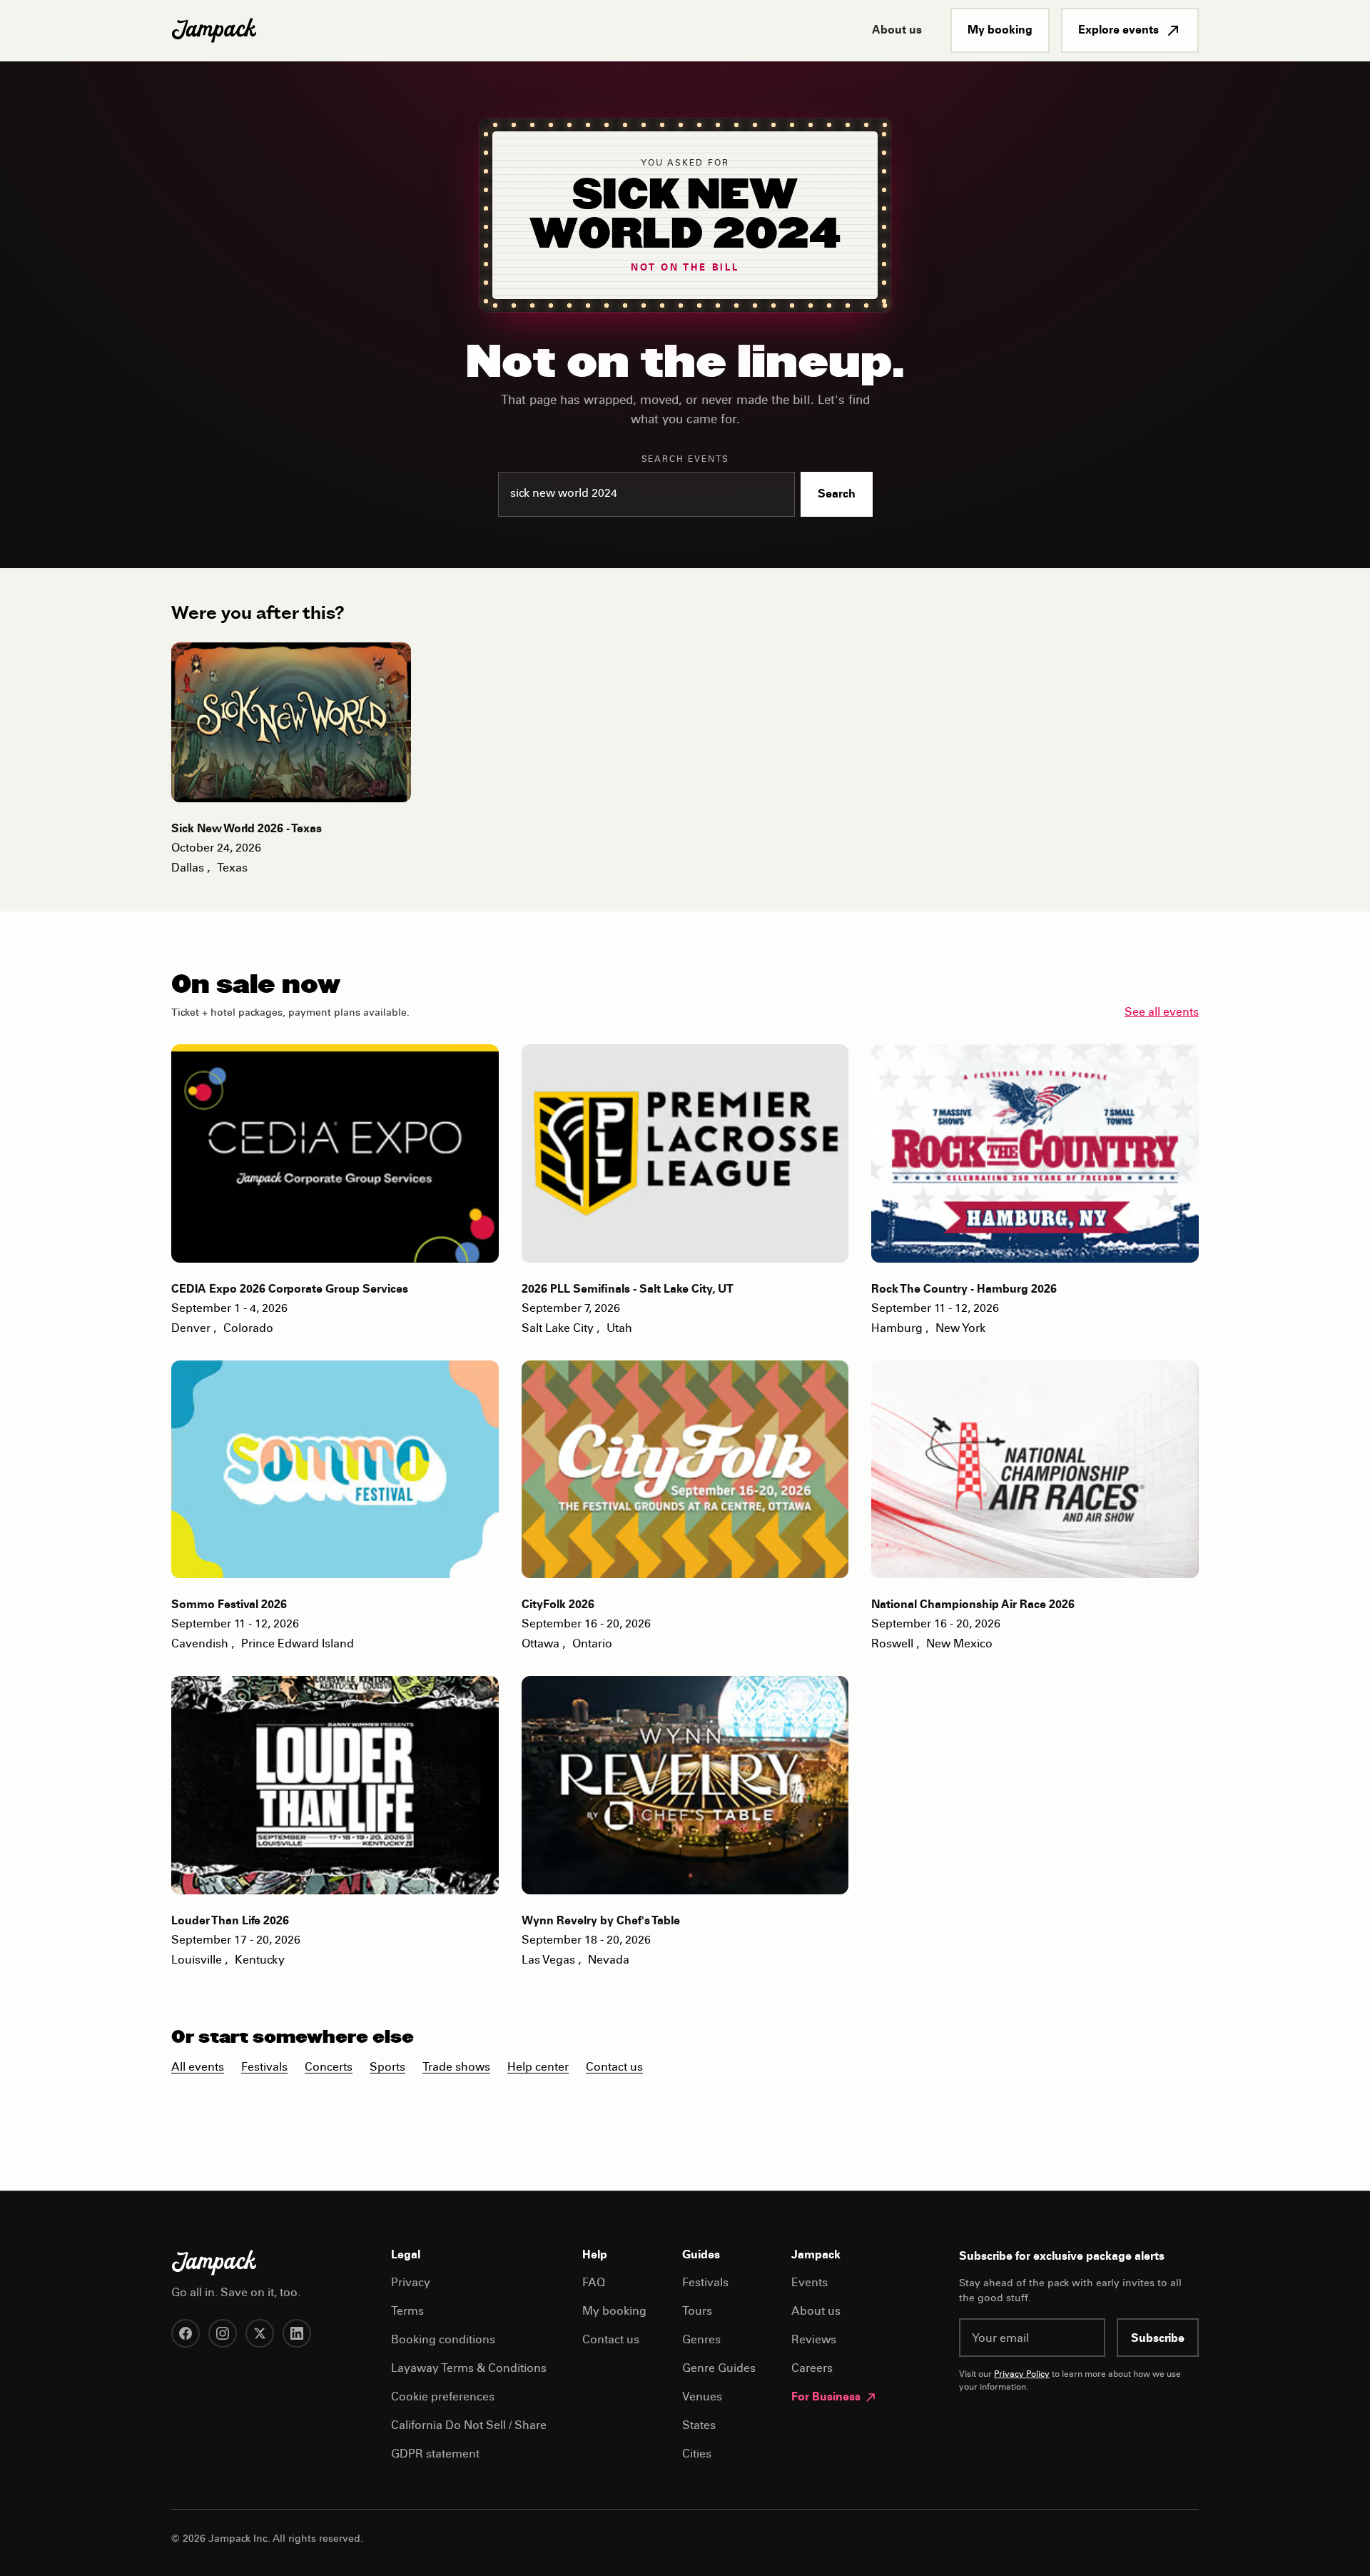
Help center (538, 2068)
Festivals (264, 2068)
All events (198, 2068)
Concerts (329, 2068)
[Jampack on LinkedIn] (297, 2333)
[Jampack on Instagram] (223, 2333)
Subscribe (1158, 2339)
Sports (387, 2068)
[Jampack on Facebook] (186, 2333)
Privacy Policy (1022, 2375)
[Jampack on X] (260, 2333)
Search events (685, 460)
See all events (1162, 1013)
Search (837, 495)
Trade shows (456, 2068)
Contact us (614, 2068)
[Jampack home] (214, 31)
